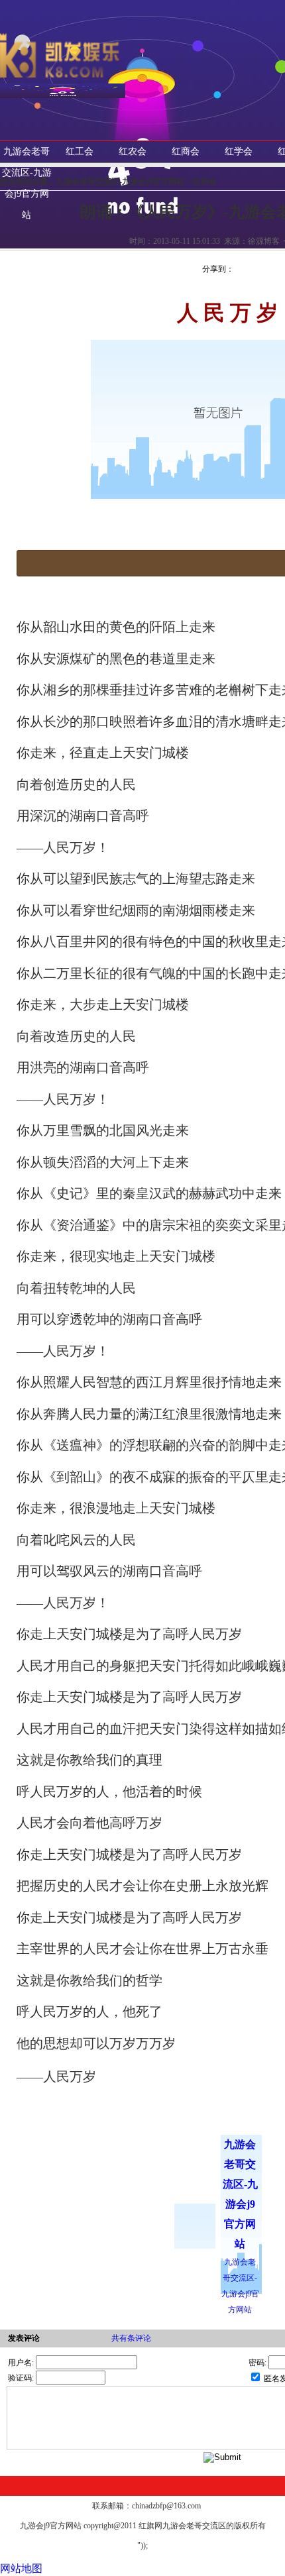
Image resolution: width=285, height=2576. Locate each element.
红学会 (239, 151)
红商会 (186, 151)
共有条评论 (131, 2338)
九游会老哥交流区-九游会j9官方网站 (27, 183)
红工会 (80, 151)
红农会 (133, 151)
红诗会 (205, 182)
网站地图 (21, 2568)
